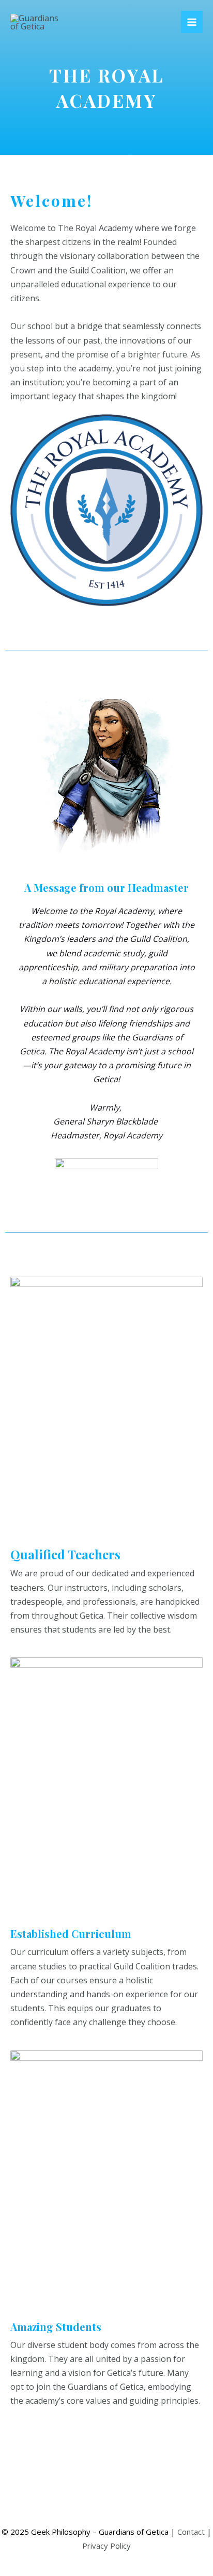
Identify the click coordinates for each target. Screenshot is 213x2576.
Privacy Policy (106, 2546)
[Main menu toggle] (192, 22)
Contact (191, 2532)
